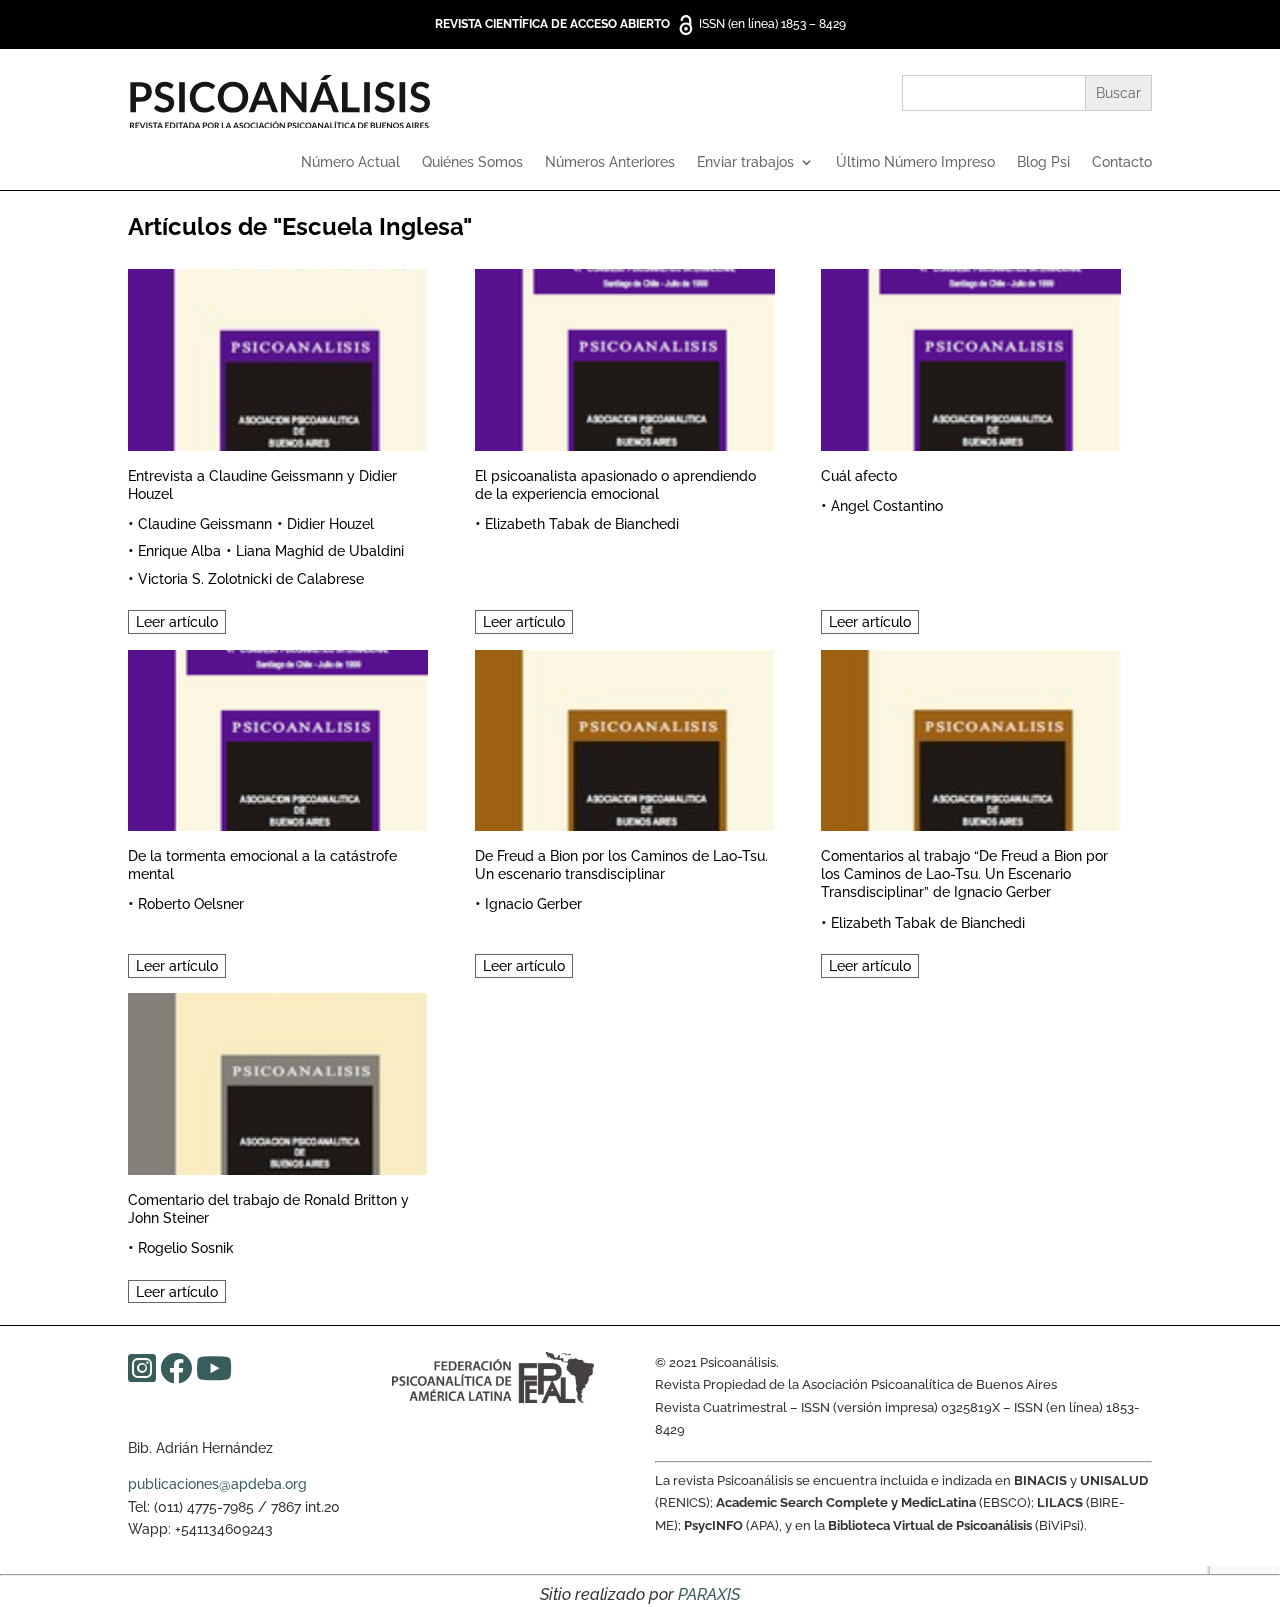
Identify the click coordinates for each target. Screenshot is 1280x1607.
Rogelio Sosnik (186, 1248)
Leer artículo (177, 622)
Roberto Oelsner (191, 904)
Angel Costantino (887, 506)
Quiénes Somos (472, 162)
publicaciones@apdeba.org (217, 1484)
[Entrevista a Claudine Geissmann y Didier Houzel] (278, 356)
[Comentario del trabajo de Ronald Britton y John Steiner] (278, 1080)
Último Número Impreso (915, 162)
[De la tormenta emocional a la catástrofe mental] (278, 737)
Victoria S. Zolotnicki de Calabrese (251, 579)
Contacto (1122, 162)
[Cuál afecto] (971, 356)
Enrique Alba (179, 551)
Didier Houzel (330, 524)
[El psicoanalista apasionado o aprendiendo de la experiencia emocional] (625, 356)
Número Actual (350, 162)
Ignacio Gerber (533, 904)
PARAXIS (709, 1594)
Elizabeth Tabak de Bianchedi (582, 524)
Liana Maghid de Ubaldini (320, 551)
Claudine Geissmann (205, 524)
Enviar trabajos (745, 162)
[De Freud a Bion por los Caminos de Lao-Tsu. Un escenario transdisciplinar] (625, 737)
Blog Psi (1043, 162)
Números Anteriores (610, 162)
